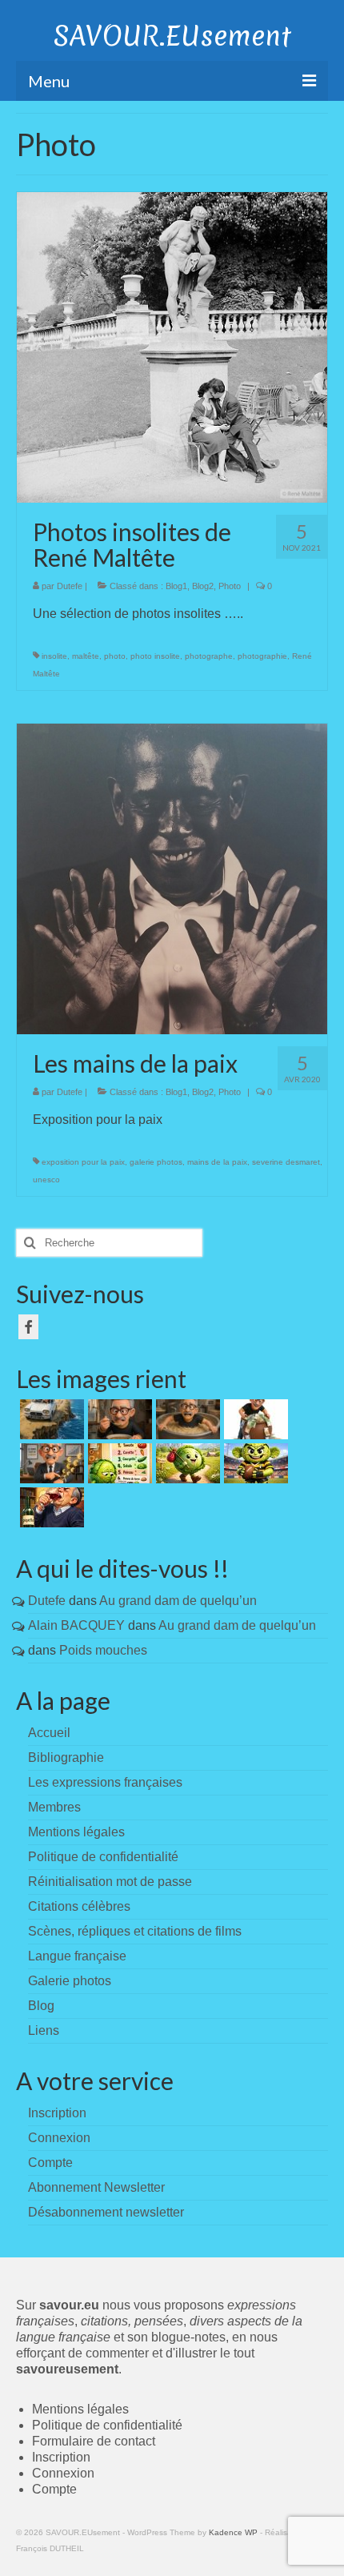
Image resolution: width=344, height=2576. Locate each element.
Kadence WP (233, 2532)
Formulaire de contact (94, 2441)
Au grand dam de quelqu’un (178, 1601)
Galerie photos (70, 1981)
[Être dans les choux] (118, 1463)
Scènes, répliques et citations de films (135, 1931)
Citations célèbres (79, 1906)
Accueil (49, 1733)
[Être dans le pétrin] (186, 1419)
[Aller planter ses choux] (186, 1463)
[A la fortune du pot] (254, 1419)
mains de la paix (217, 1162)
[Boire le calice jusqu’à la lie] (50, 1507)
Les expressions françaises (105, 1782)
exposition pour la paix (83, 1162)
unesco (46, 1180)
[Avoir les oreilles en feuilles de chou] (254, 1463)
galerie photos (156, 1162)
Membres (54, 1807)
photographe (209, 656)
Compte (54, 2489)
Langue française (77, 1956)
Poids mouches (103, 1650)
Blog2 (203, 586)
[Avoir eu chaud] (50, 1419)
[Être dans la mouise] (118, 1419)
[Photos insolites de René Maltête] (172, 346)
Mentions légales (76, 1832)
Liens (44, 2030)
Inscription (61, 2457)
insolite (54, 656)
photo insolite (155, 656)
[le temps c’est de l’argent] (50, 1463)
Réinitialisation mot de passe (110, 1882)
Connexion (63, 2473)
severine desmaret (286, 1162)
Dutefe (70, 586)
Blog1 (176, 586)
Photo (230, 586)
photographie (262, 656)
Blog (41, 2006)
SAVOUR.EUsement (172, 36)
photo (115, 656)
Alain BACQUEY (76, 1625)
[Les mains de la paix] (172, 878)
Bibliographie (66, 1757)
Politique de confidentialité (103, 1857)
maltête (86, 656)
